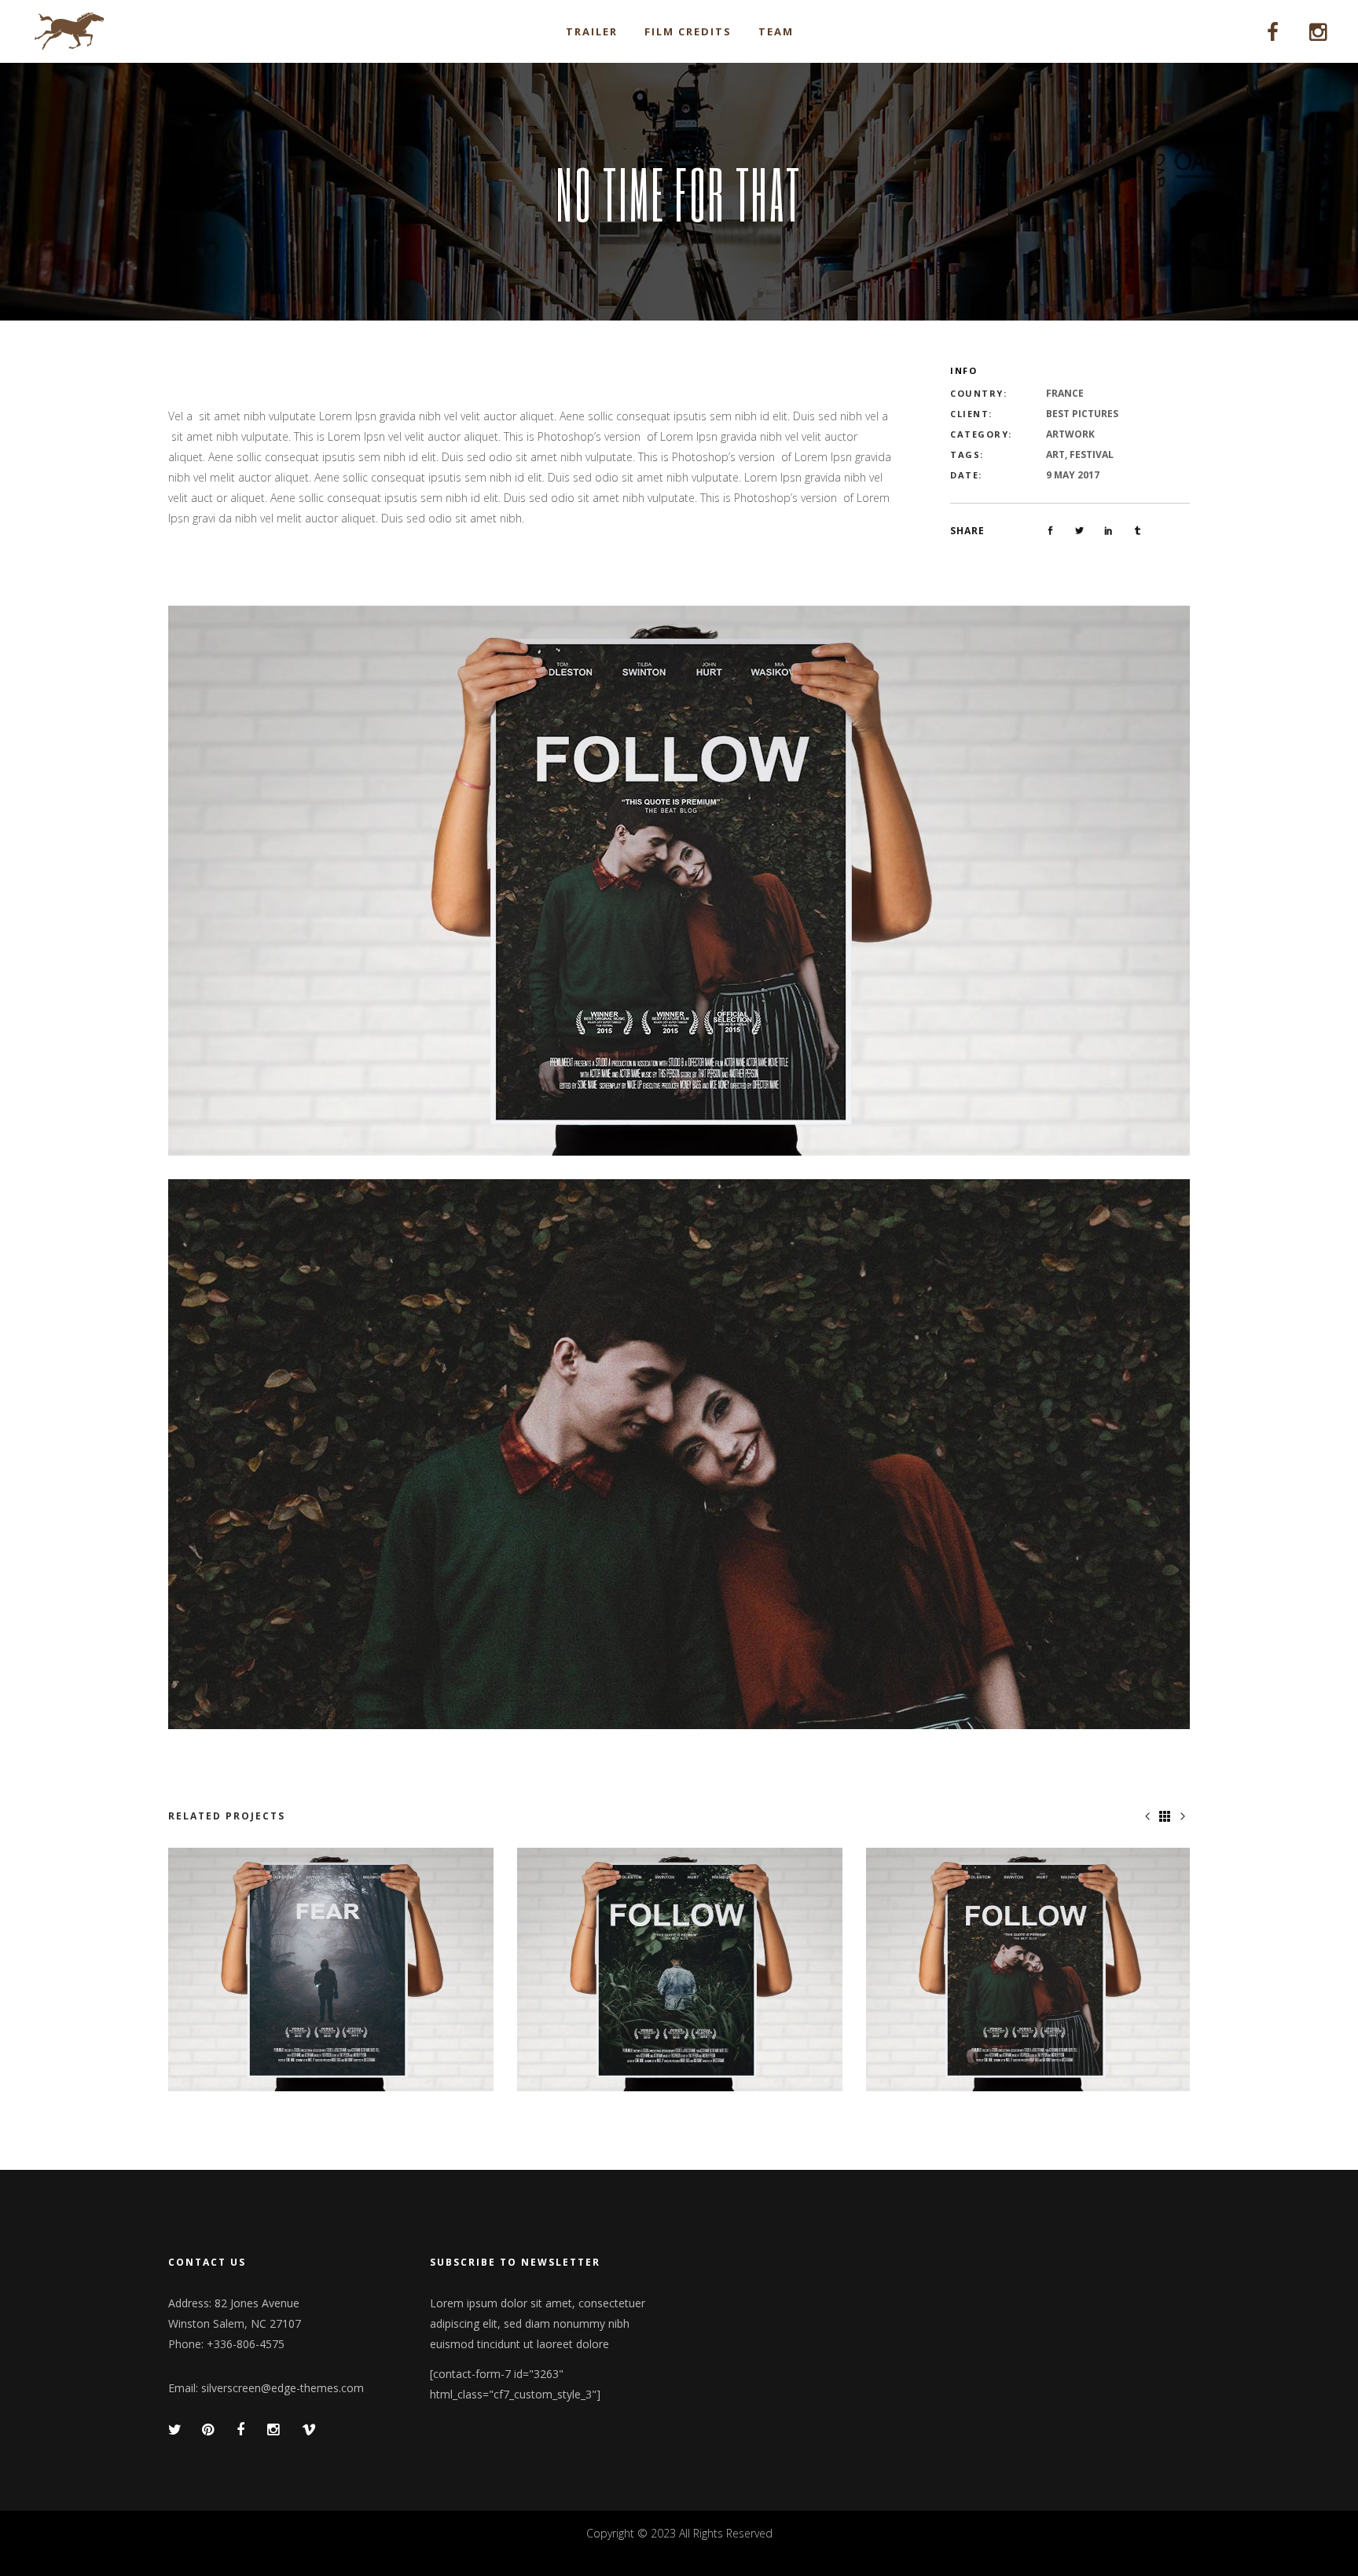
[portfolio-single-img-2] (679, 1453)
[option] (331, 1970)
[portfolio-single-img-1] (679, 879)
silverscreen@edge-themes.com (283, 2388)
